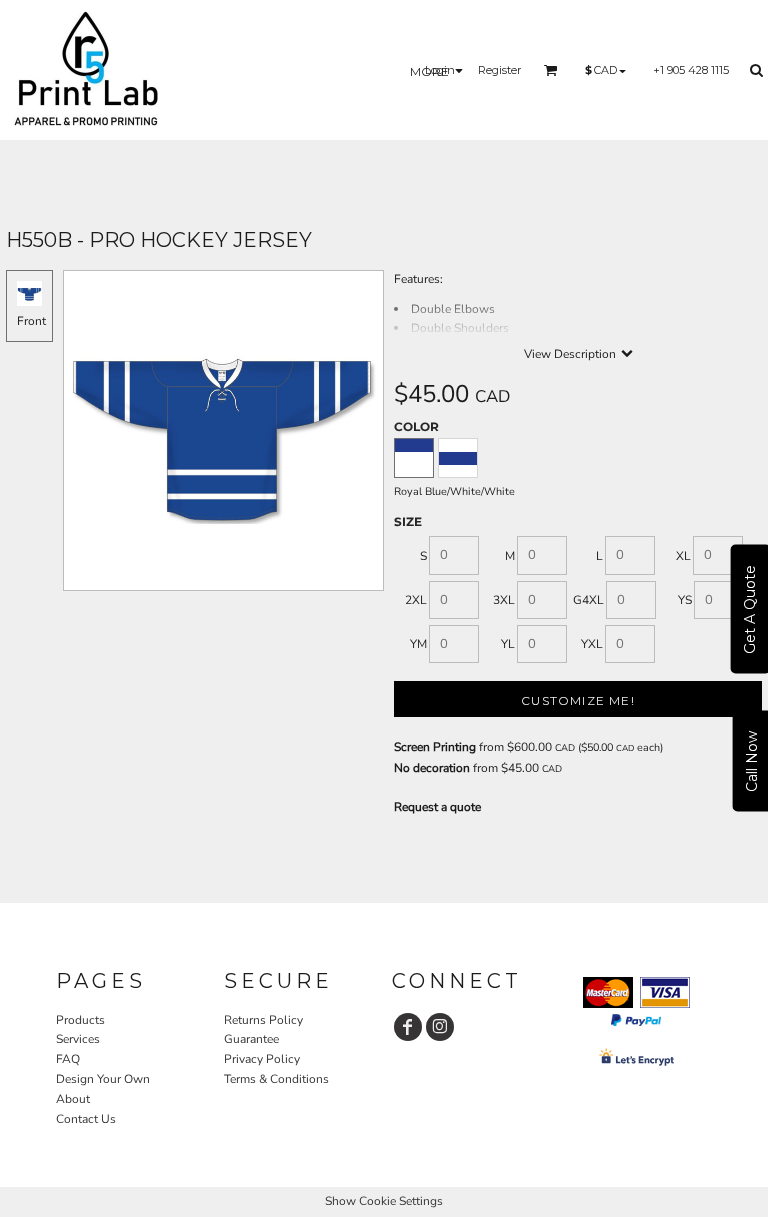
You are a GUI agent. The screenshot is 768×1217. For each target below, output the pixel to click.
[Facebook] (408, 1027)
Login (440, 70)
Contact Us (86, 1119)
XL (683, 556)
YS (685, 600)
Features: (418, 279)
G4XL (588, 600)
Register (499, 70)
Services (78, 1039)
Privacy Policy (262, 1059)
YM (418, 644)
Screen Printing (435, 747)
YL (508, 644)
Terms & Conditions (276, 1079)
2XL (416, 600)
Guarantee (251, 1039)
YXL (592, 644)
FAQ (68, 1059)
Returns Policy (263, 1020)
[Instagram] (440, 1027)
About (73, 1099)
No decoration (432, 768)
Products (80, 1020)
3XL (504, 600)
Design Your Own (103, 1079)
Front (31, 321)
